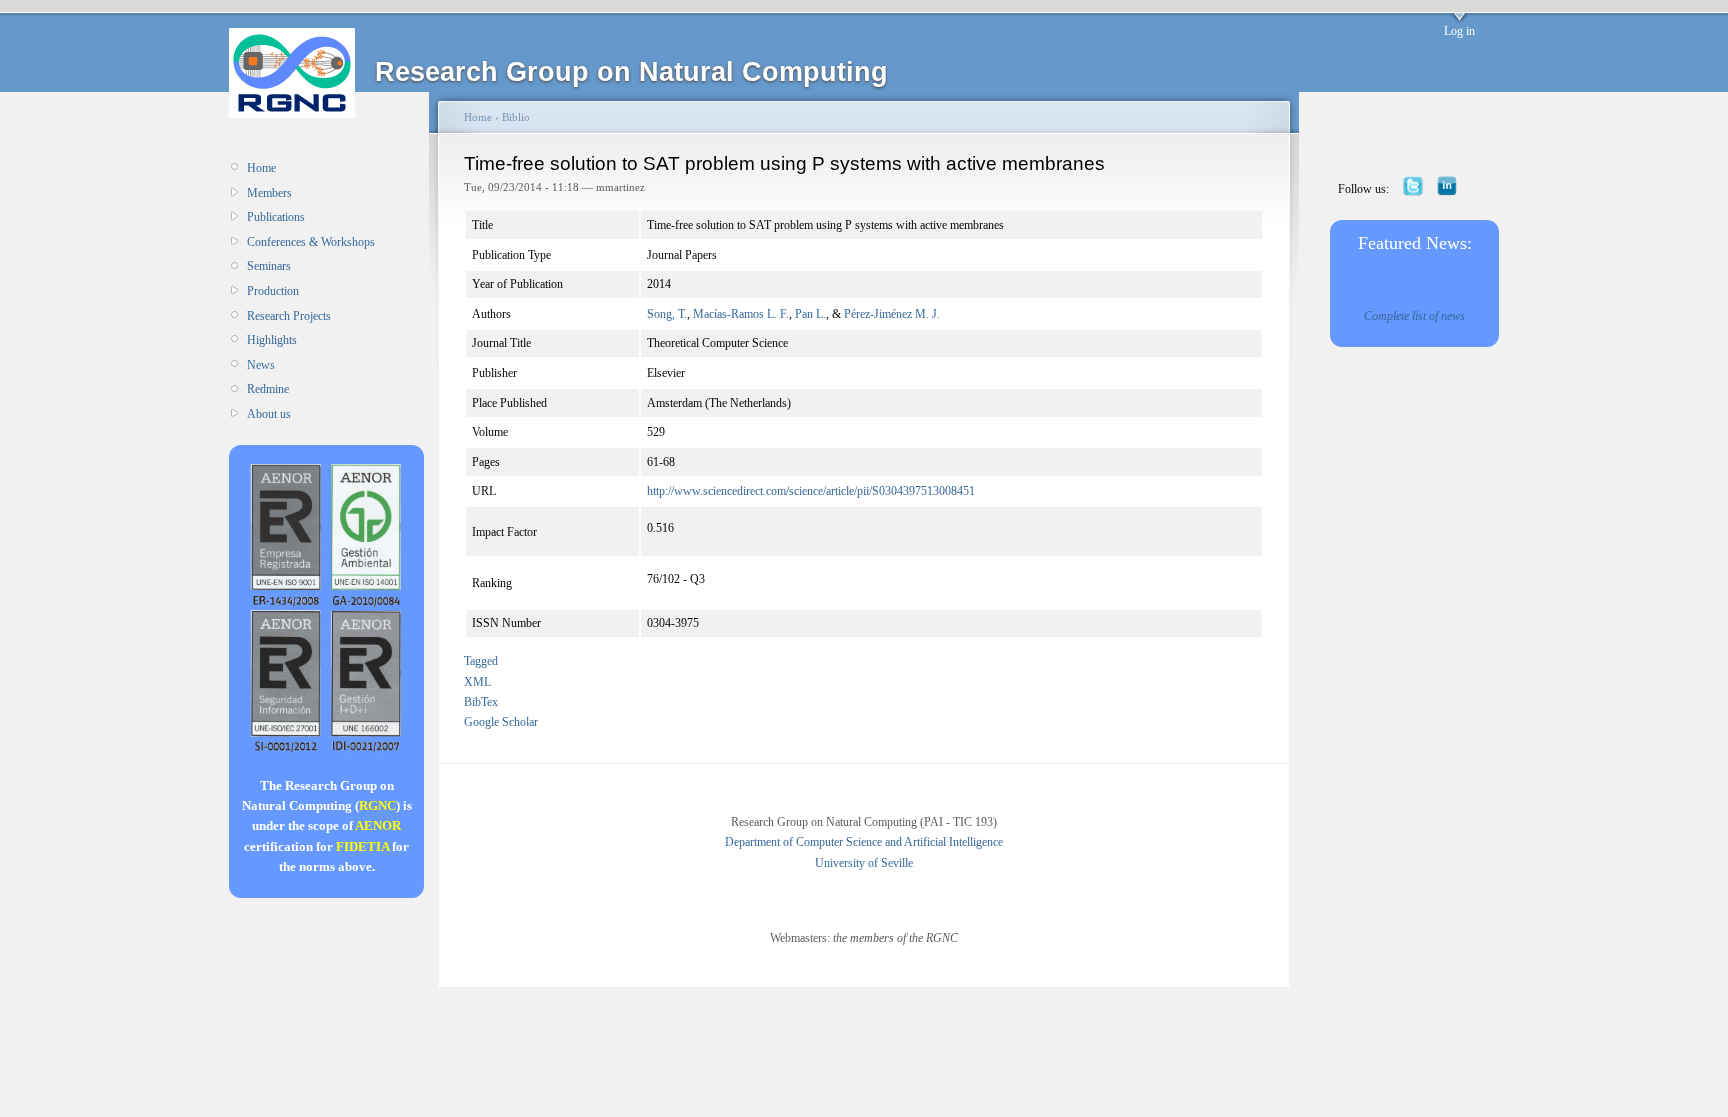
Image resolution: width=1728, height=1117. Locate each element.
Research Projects (289, 316)
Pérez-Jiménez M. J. (892, 314)
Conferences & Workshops (311, 242)
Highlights (272, 340)
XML (477, 682)
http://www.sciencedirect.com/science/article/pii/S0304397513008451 (811, 491)
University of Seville (864, 863)
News (261, 365)
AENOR (378, 825)
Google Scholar (501, 722)
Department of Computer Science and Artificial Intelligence (864, 842)
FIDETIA (362, 846)
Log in (1459, 31)
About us (269, 414)
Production (273, 291)
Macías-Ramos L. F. (741, 314)
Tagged (481, 661)
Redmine (268, 389)
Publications (276, 217)
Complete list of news (1414, 316)
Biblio (516, 117)
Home (261, 168)
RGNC (377, 805)
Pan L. (810, 314)
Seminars (269, 266)
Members (269, 193)
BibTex (481, 702)
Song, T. (667, 314)
